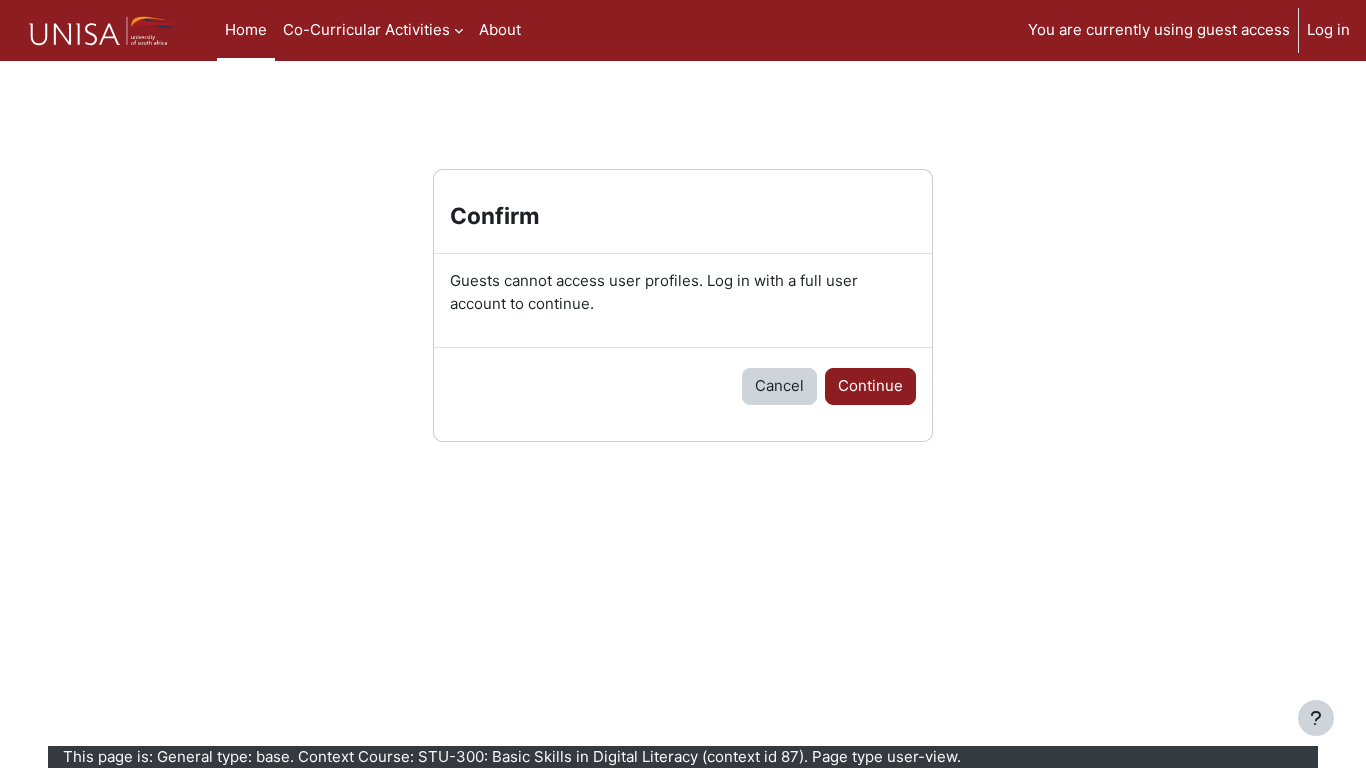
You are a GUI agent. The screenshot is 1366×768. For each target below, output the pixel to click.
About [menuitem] (500, 29)
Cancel (779, 385)
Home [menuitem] (246, 29)
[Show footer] (1316, 718)
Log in (1328, 29)
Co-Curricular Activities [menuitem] (366, 29)
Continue (870, 385)
